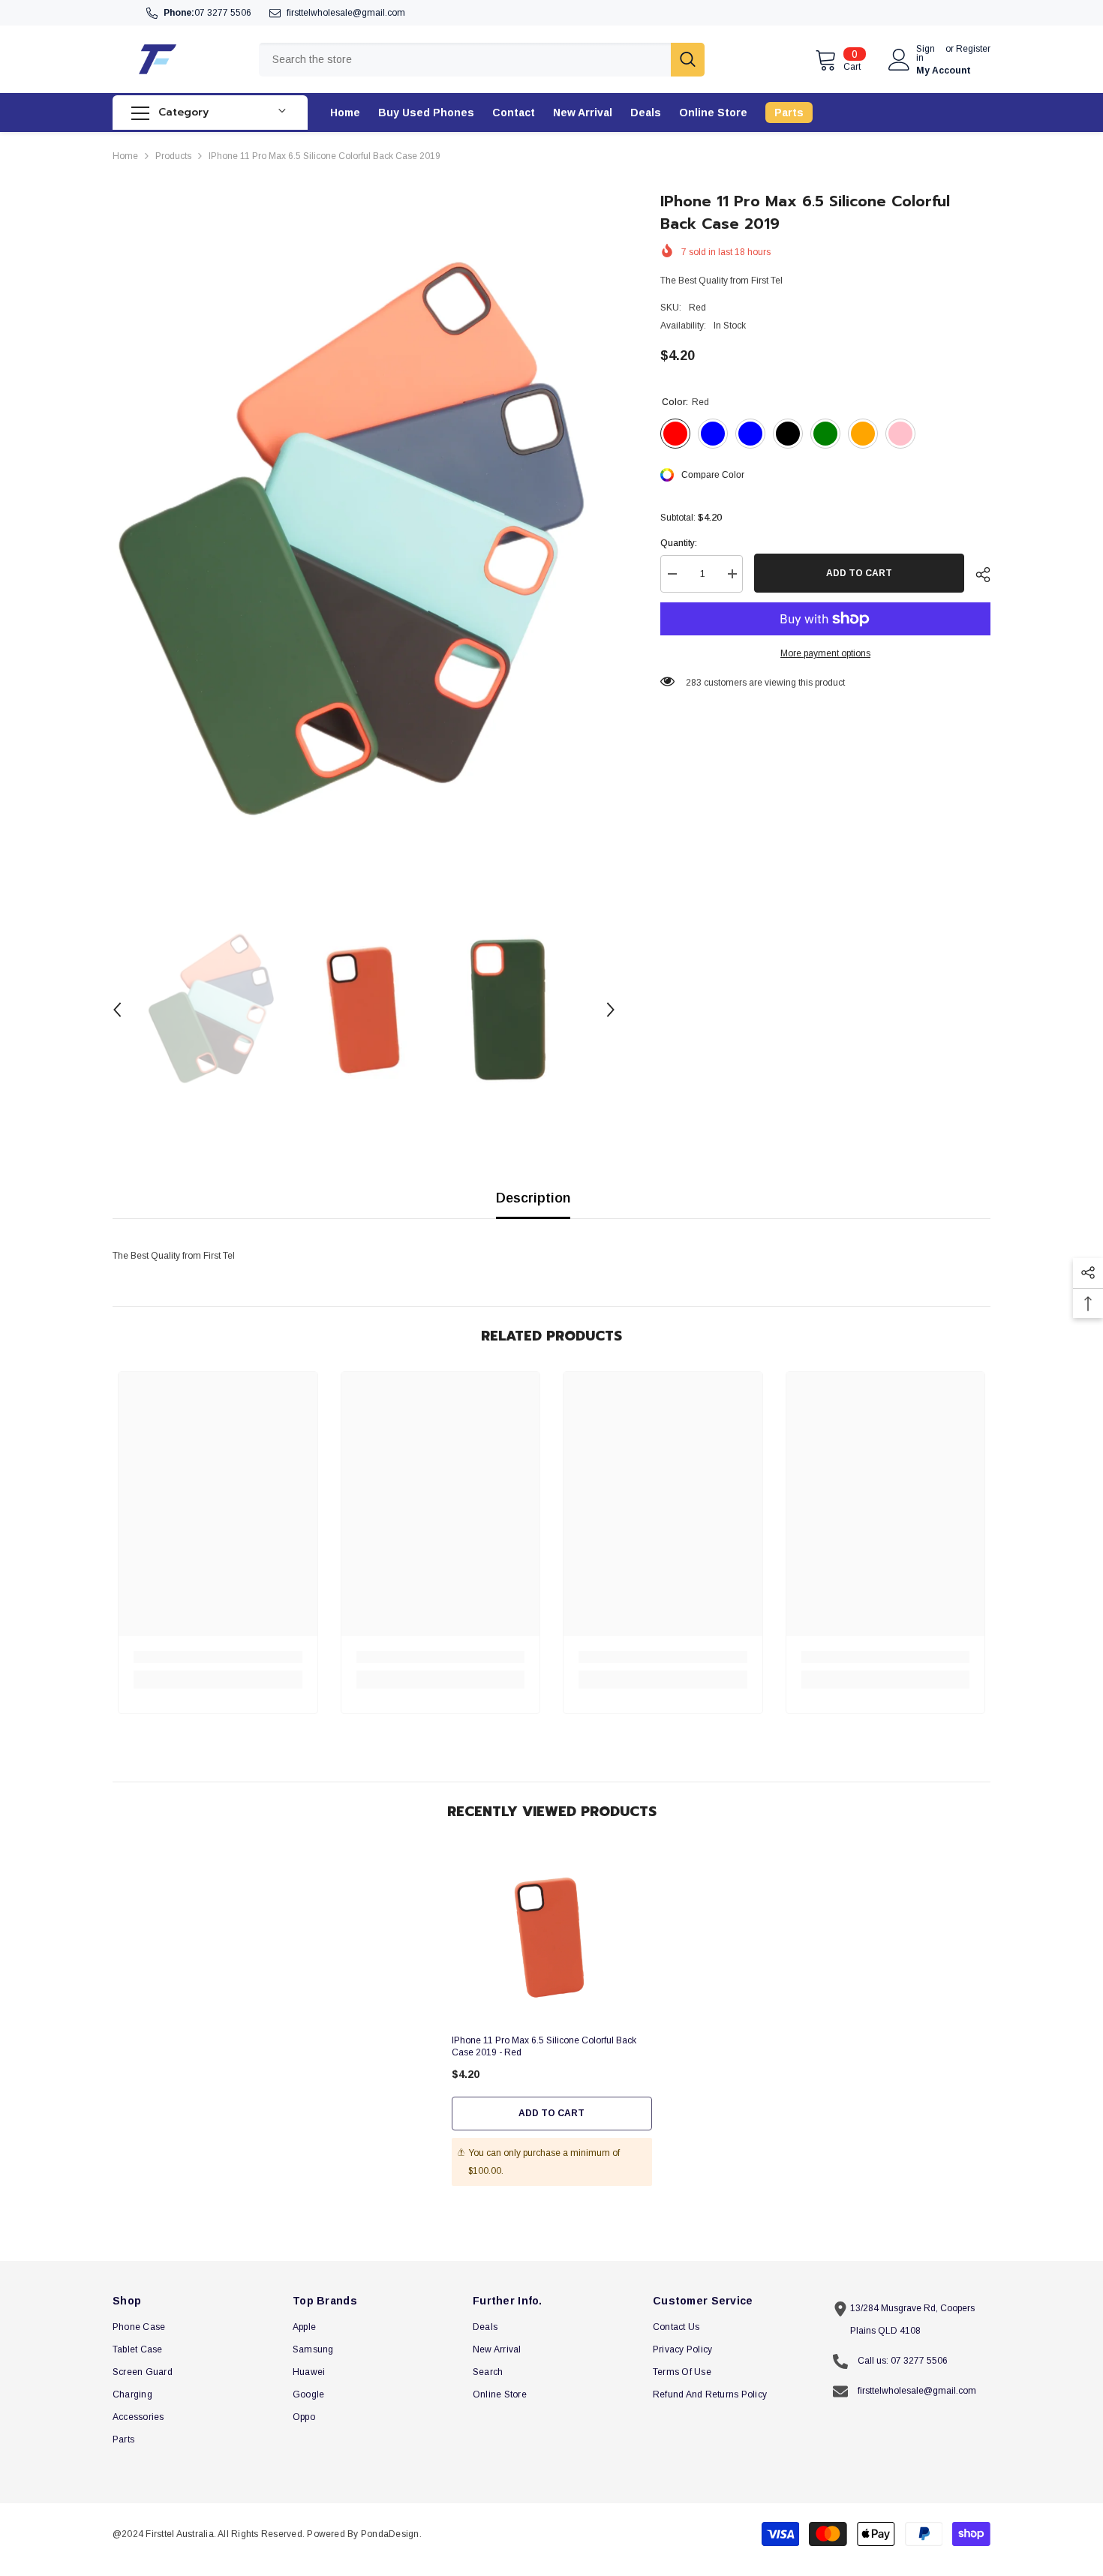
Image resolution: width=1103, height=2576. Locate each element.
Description (533, 1198)
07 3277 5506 (223, 13)
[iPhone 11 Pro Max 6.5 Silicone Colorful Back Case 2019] (552, 1937)
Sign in (926, 53)
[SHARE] (977, 575)
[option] (364, 542)
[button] (117, 1010)
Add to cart (859, 573)
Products (173, 156)
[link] (218, 1657)
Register (973, 49)
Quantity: (679, 543)
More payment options (825, 653)
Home (125, 156)
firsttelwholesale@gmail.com (346, 13)
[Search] (482, 60)
